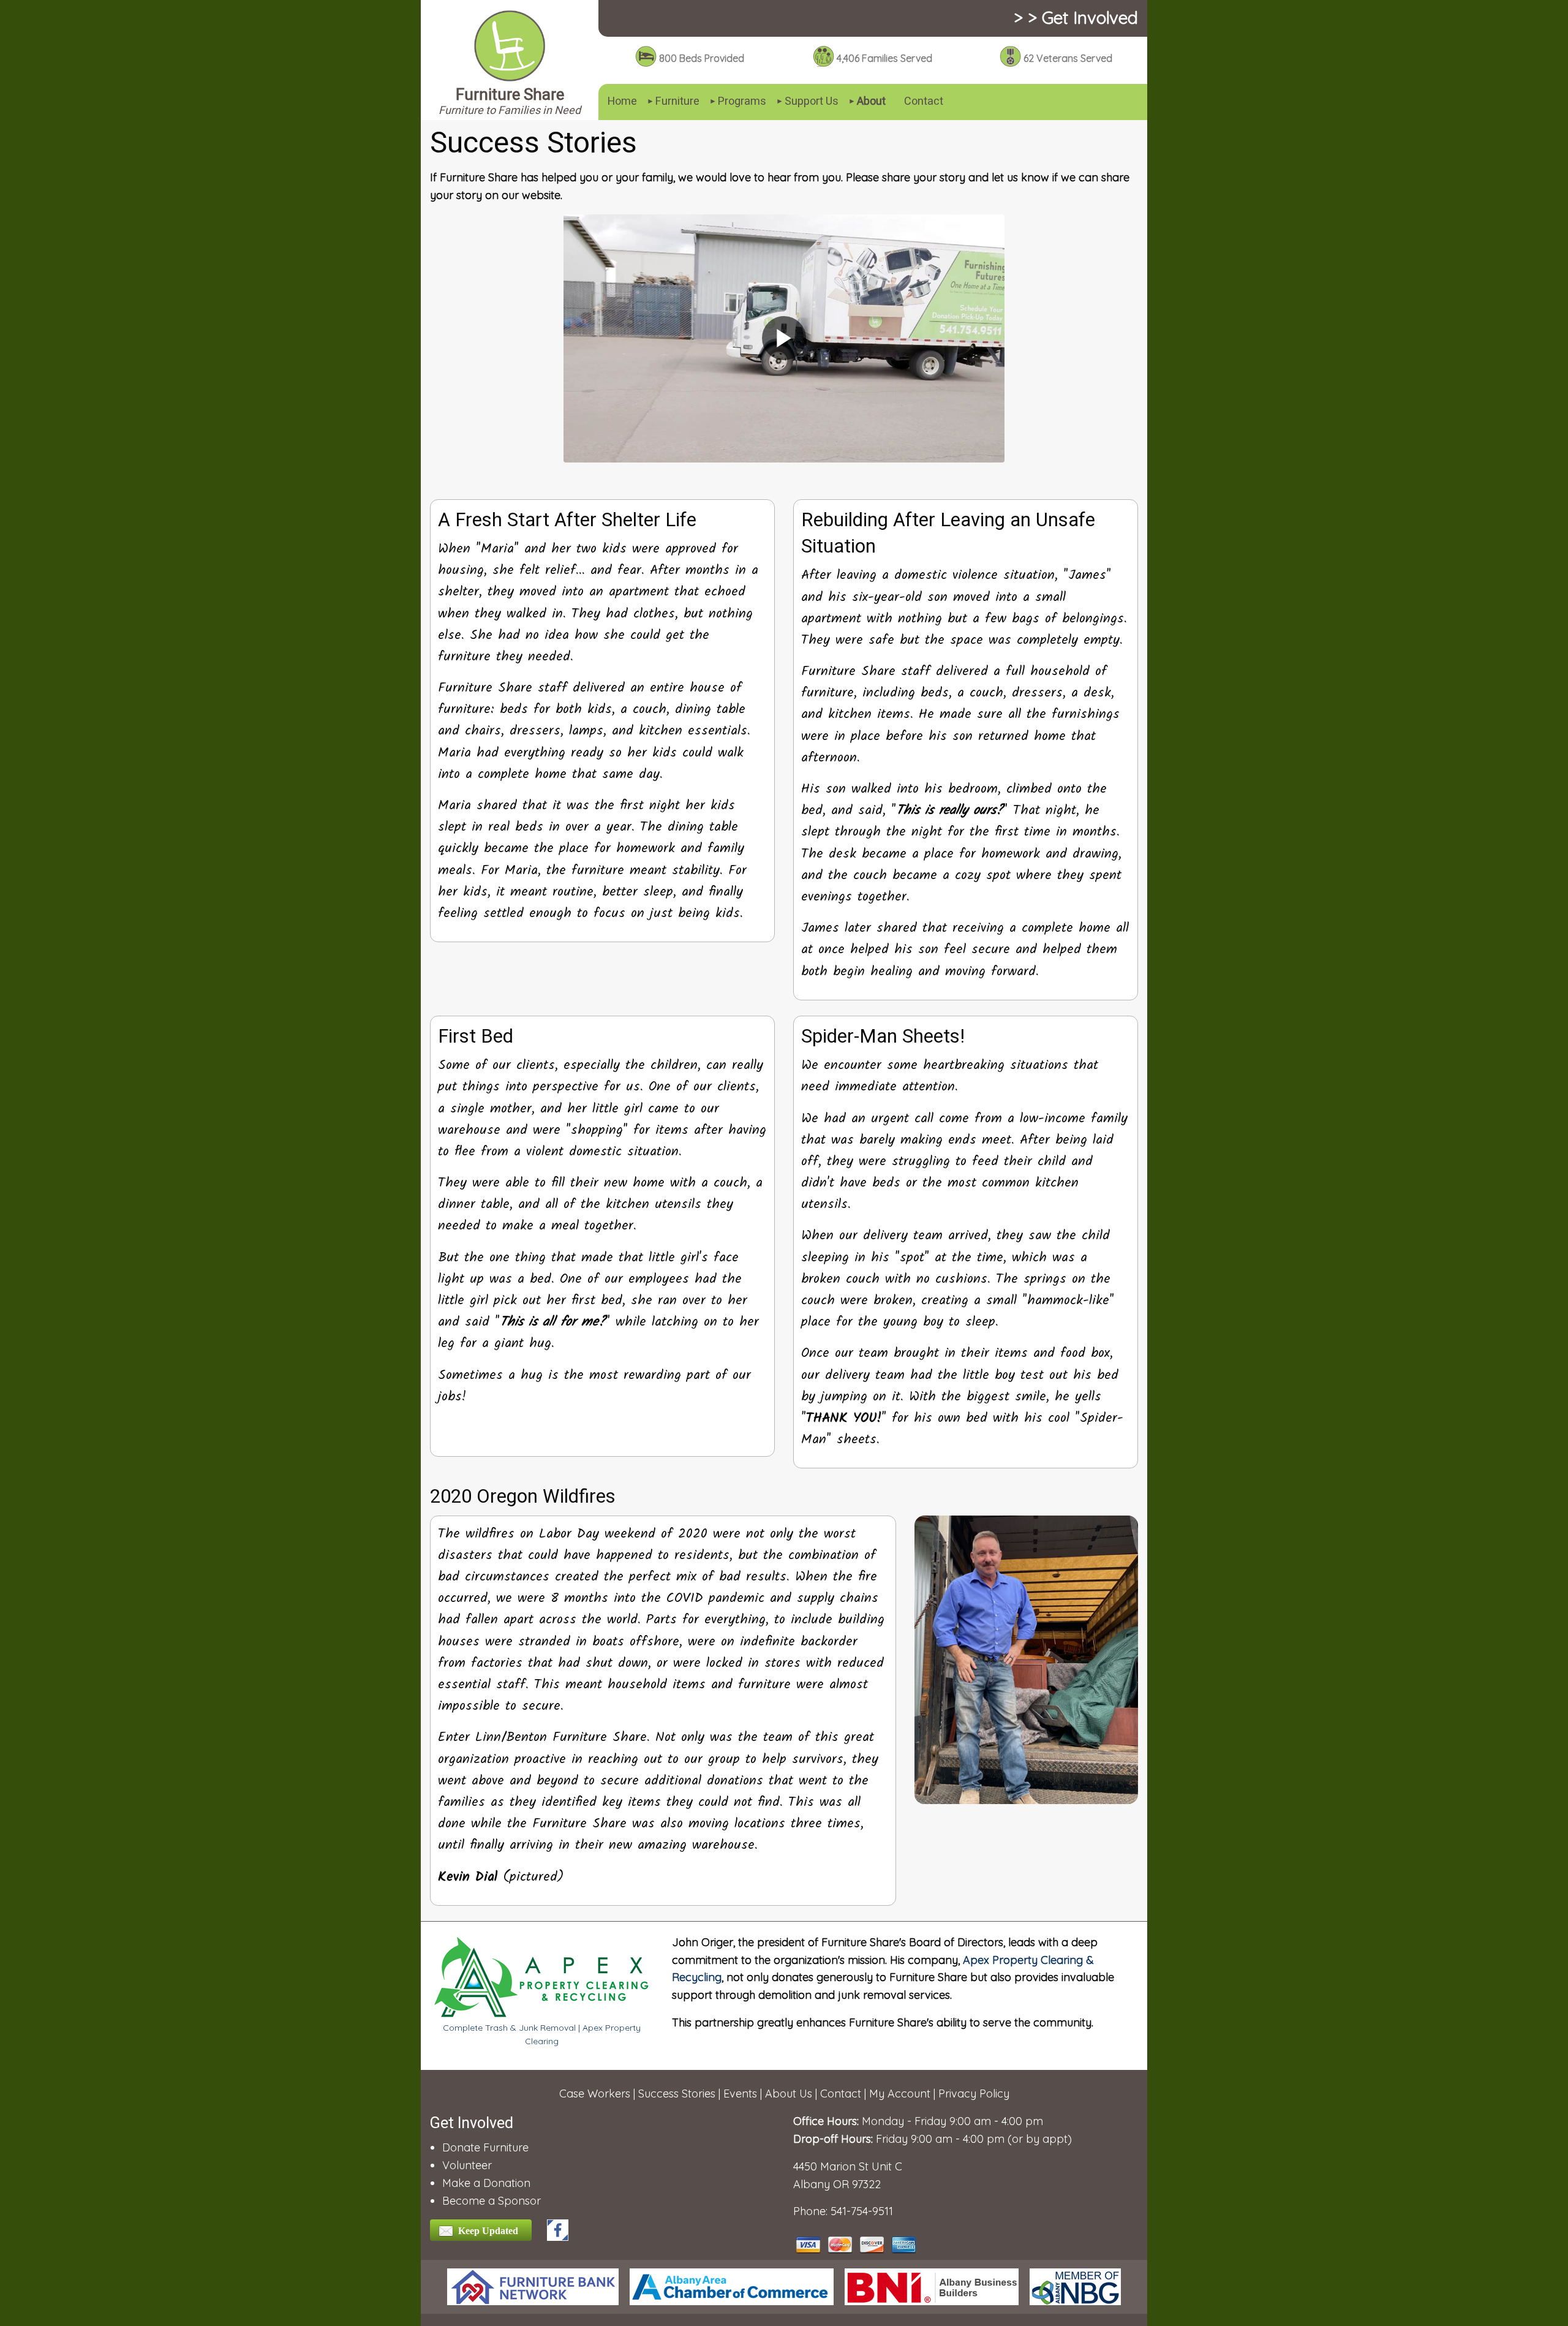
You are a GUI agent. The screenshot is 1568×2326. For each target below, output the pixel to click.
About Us (789, 2094)
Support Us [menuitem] (812, 101)
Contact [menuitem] (924, 101)
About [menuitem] (871, 101)
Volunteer (467, 2165)
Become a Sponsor (492, 2201)
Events (740, 2094)
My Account (900, 2094)
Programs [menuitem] (742, 101)
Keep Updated (488, 2231)
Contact (841, 2094)
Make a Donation (486, 2183)
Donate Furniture (485, 2147)
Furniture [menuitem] (677, 101)
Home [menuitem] (622, 101)
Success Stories (677, 2094)
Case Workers (595, 2094)
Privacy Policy (974, 2094)
